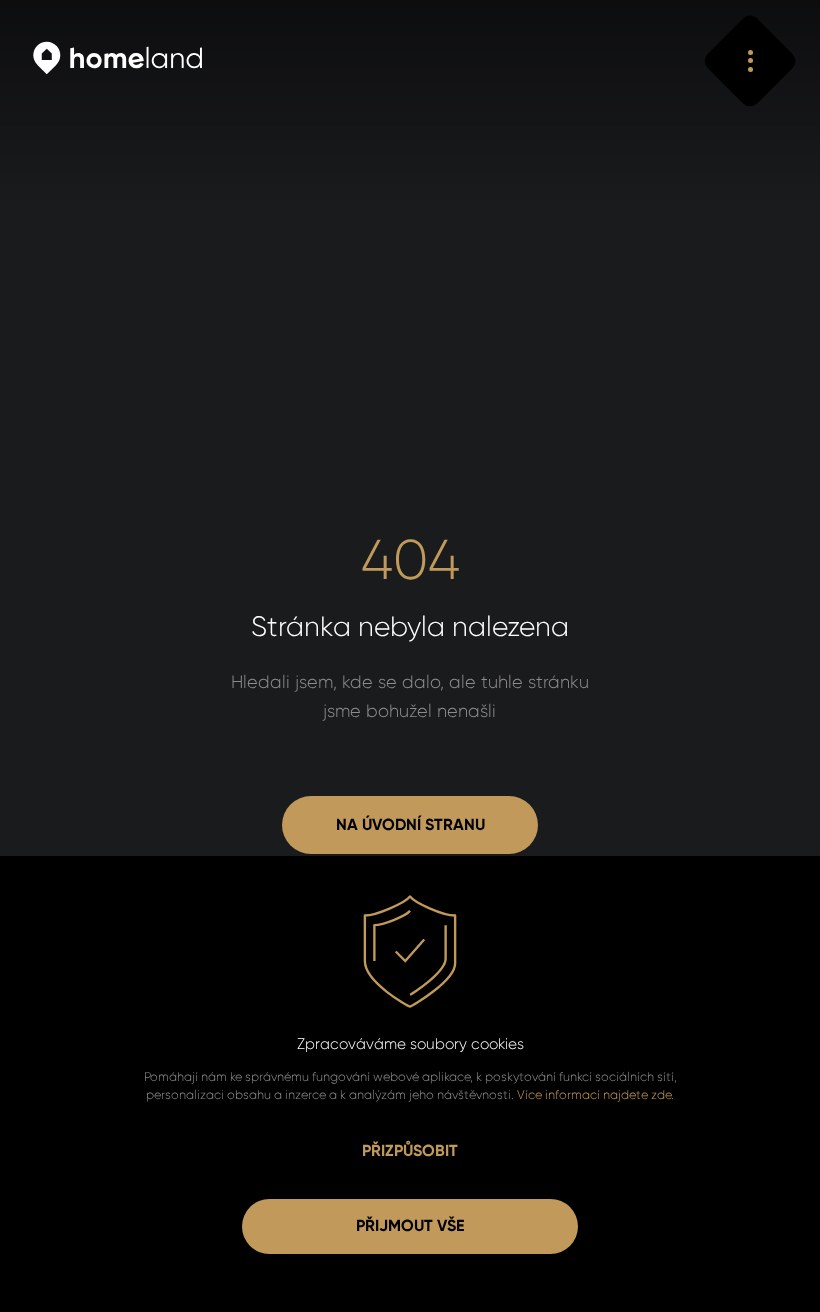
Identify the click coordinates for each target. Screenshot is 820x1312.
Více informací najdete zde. (595, 1094)
